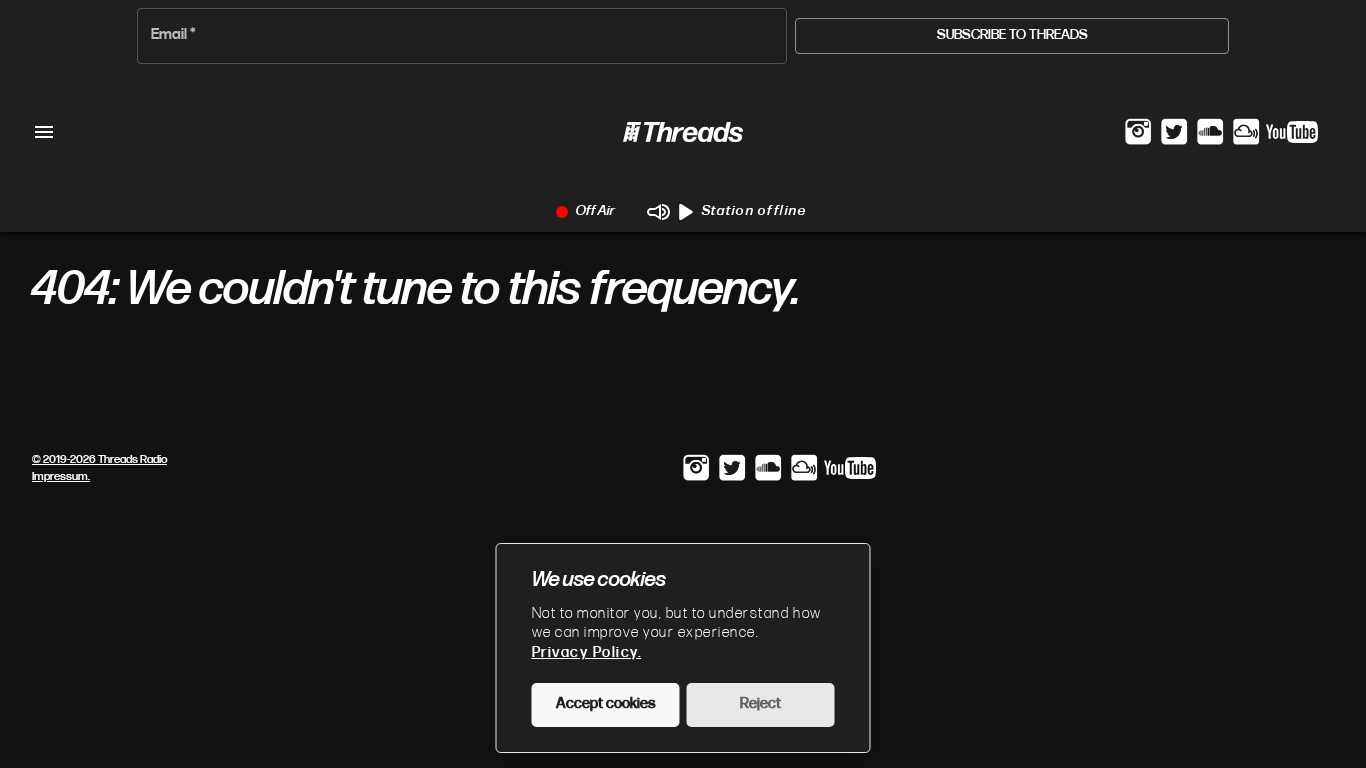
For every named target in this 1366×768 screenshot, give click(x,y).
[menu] (44, 132)
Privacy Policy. (587, 653)
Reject (760, 704)
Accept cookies (605, 704)
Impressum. (61, 477)
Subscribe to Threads (1012, 35)
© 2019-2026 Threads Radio (99, 460)
